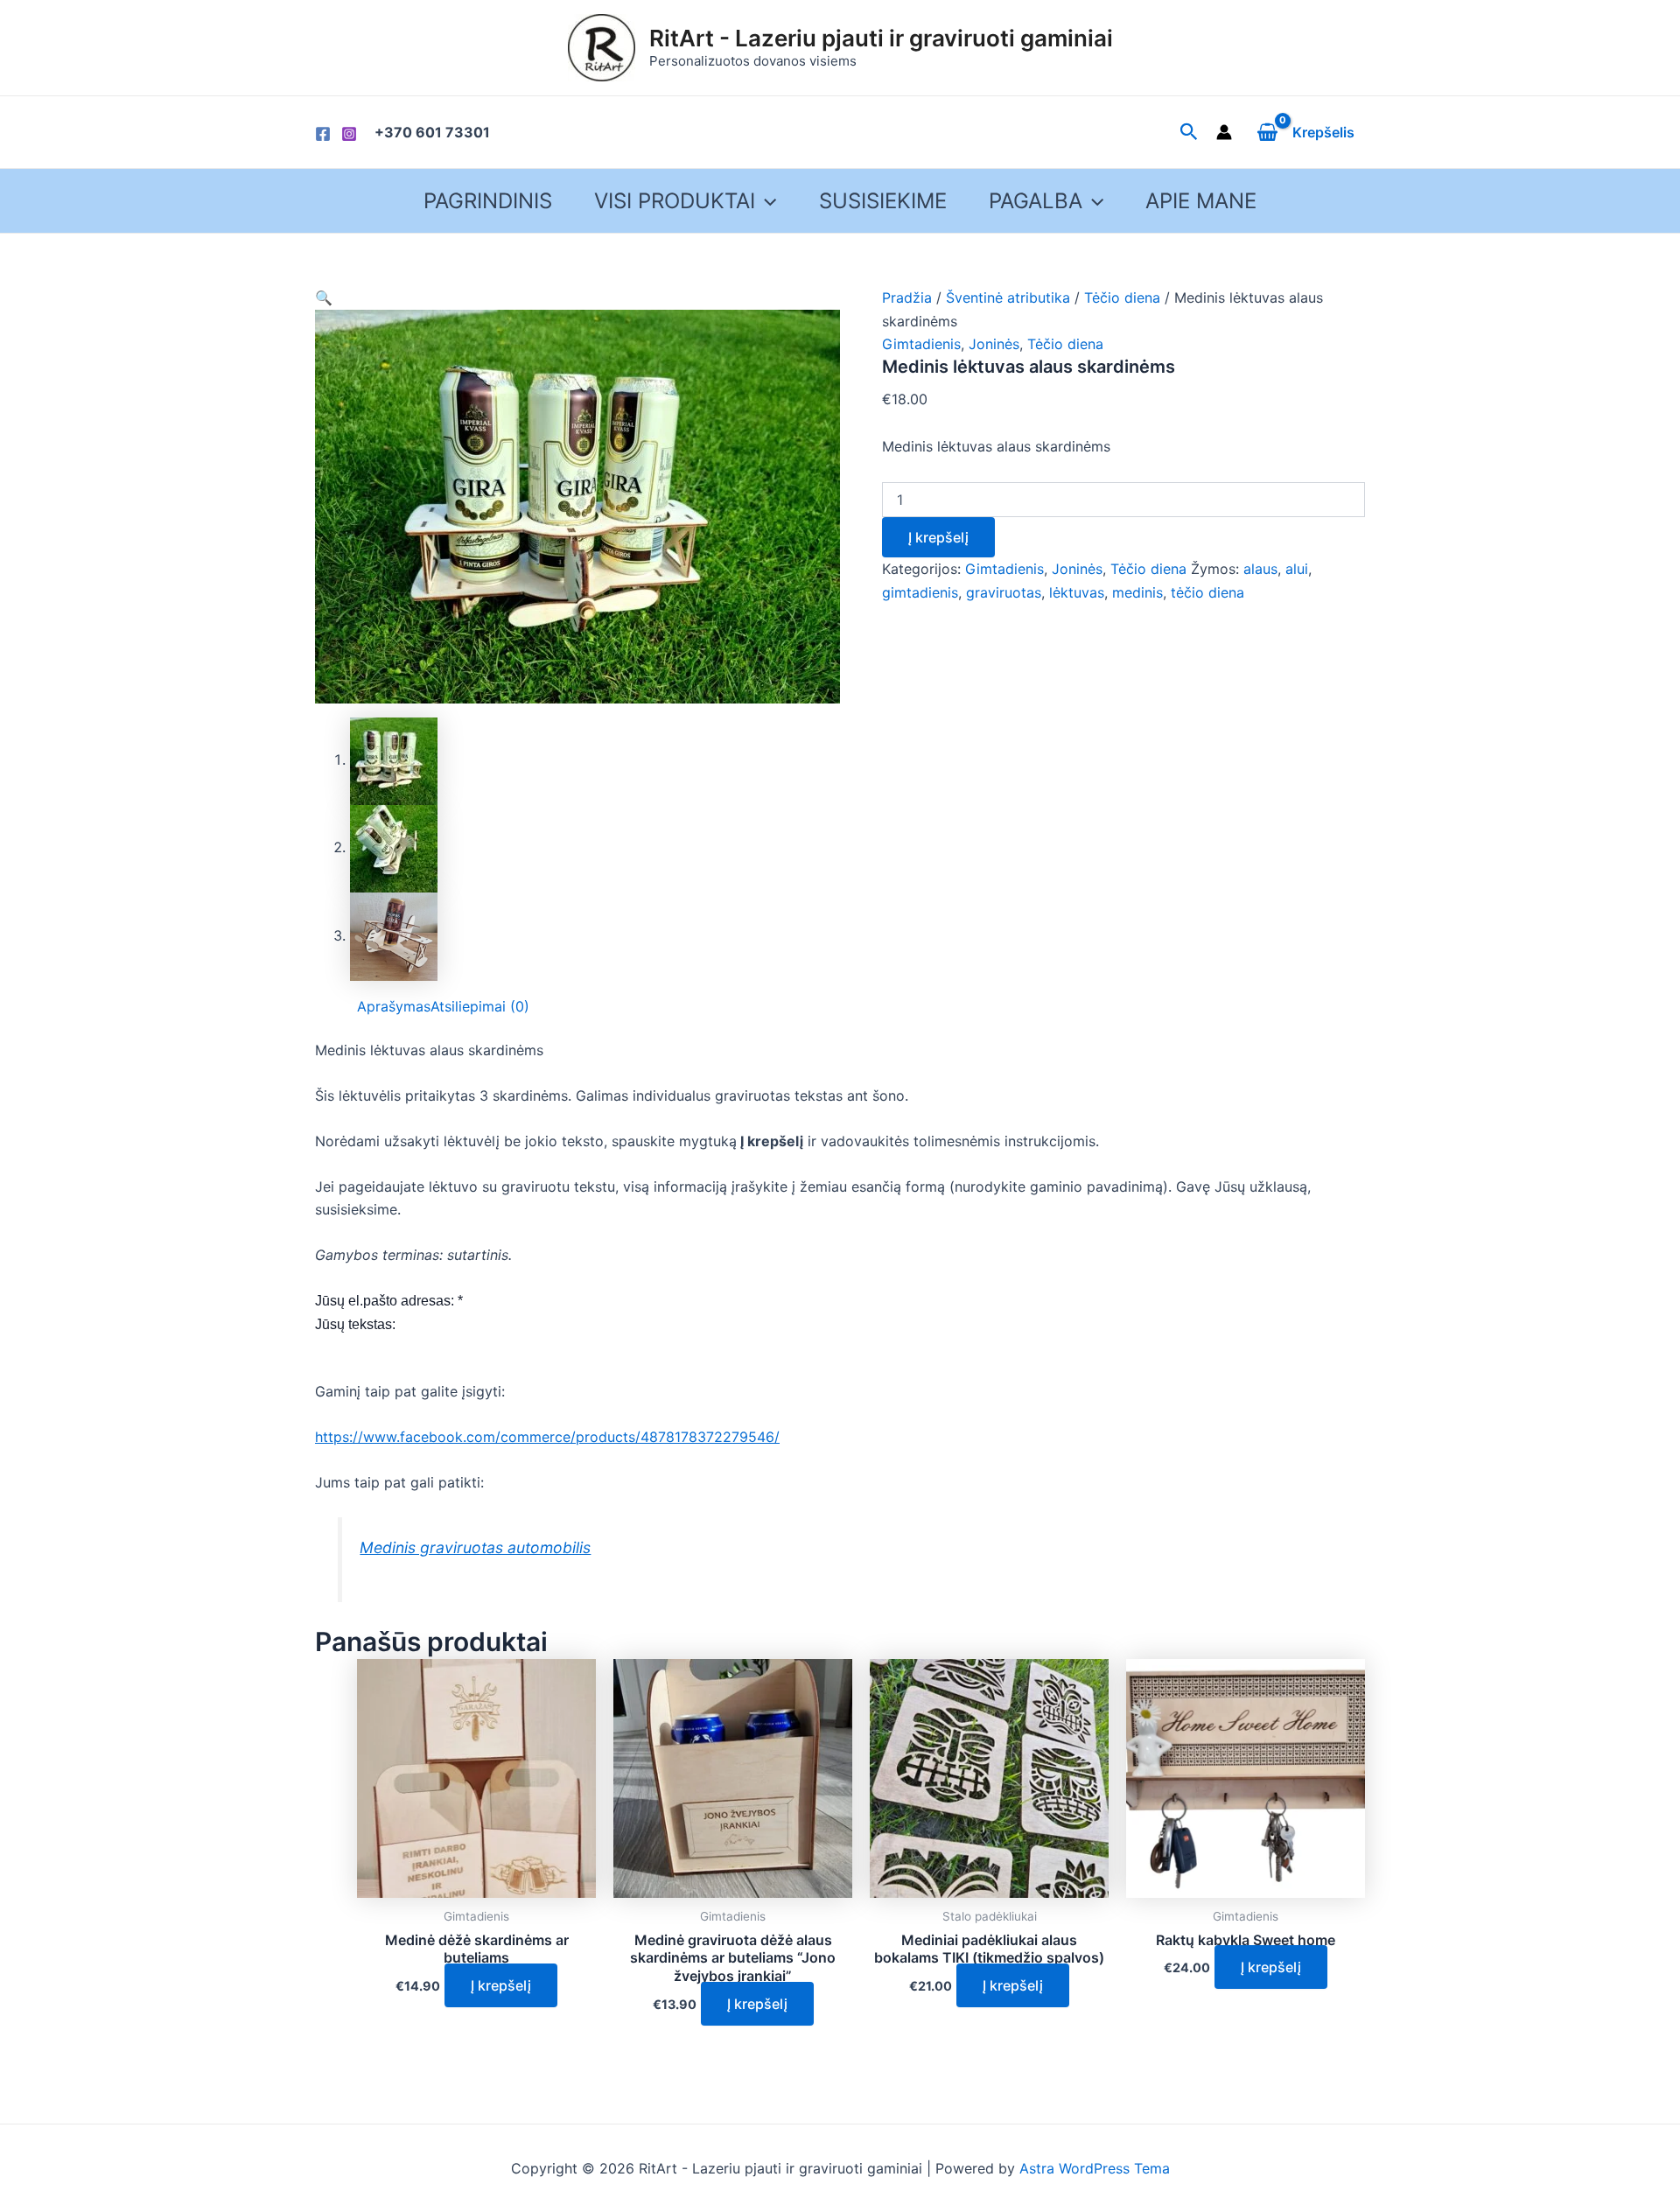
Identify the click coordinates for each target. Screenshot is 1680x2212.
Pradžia (907, 297)
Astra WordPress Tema (1095, 2168)
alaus (1260, 569)
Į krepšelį (938, 537)
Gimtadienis (921, 344)
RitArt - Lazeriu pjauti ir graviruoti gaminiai (881, 38)
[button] (324, 297)
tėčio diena (1207, 592)
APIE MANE (1201, 201)
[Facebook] (323, 134)
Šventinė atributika (1008, 297)
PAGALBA (1036, 201)
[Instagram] (349, 134)
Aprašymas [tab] (394, 1006)
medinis (1137, 592)
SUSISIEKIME (883, 201)
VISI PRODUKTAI (675, 201)
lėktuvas (1077, 592)
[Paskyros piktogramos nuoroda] (1224, 132)
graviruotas (1004, 592)
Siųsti (334, 1347)
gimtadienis (920, 592)
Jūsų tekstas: (355, 1324)
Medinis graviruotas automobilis (475, 1547)
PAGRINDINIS (488, 201)
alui (1297, 569)
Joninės (994, 344)
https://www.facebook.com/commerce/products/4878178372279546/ (547, 1437)
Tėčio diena (1122, 297)
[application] (766, 201)
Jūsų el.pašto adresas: (389, 1301)
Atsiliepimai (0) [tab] (480, 1006)
